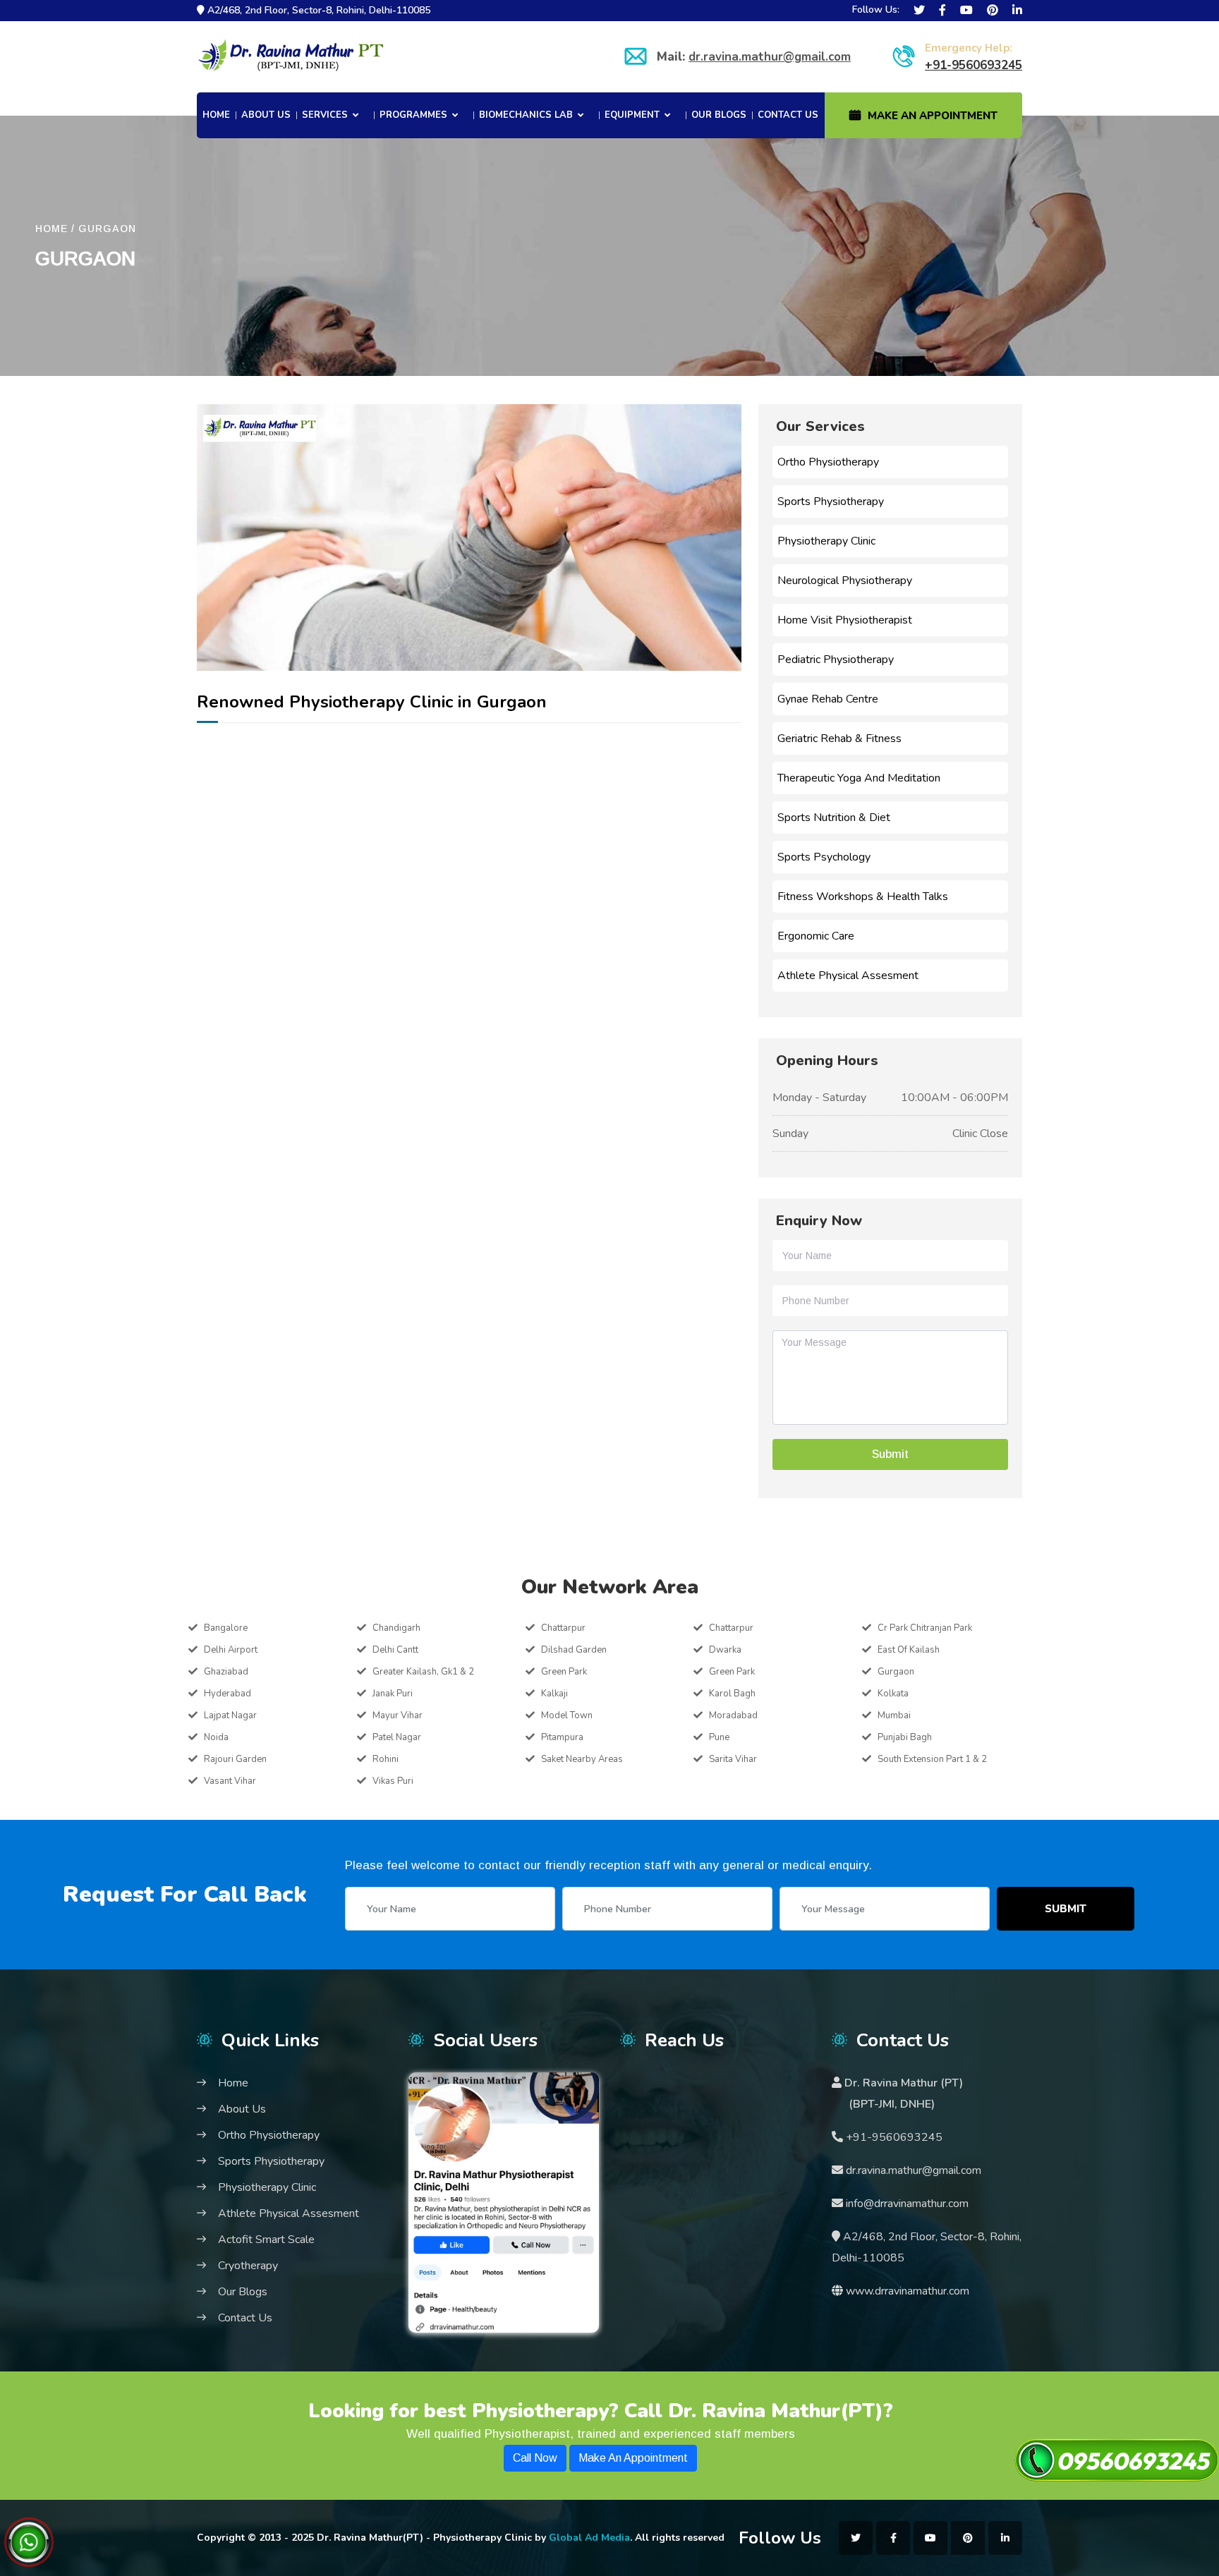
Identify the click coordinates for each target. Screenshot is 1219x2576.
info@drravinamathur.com (906, 2204)
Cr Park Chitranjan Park (925, 1628)
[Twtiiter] (919, 11)
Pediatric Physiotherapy (836, 660)
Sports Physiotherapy (831, 502)
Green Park (564, 1672)
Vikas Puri (393, 1781)
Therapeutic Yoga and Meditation (859, 778)
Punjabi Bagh (905, 1737)
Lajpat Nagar (230, 1715)
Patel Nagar (397, 1737)
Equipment (632, 115)
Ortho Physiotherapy (828, 462)
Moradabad (733, 1715)
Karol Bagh (732, 1694)
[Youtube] (966, 11)
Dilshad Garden (574, 1650)
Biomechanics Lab (526, 115)
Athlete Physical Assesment (848, 976)
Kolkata (893, 1694)
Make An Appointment (933, 116)
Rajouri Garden (235, 1759)
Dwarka (725, 1650)
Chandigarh (396, 1628)
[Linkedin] (1017, 11)
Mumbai (894, 1715)
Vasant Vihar (230, 1781)
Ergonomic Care (816, 936)
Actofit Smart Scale (266, 2240)
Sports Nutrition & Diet (834, 818)
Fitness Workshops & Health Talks (863, 897)
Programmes (413, 115)
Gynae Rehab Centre (828, 699)
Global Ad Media (589, 2538)
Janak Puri (393, 1694)
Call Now (535, 2458)
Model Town (567, 1715)
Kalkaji (554, 1694)
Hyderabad (228, 1694)
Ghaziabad (226, 1672)
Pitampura (562, 1737)
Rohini (386, 1759)
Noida (216, 1737)
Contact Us (788, 115)
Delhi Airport (231, 1650)
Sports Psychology (824, 857)
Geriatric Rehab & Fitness (839, 739)
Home (216, 115)
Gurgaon (896, 1672)
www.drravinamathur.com (908, 2291)
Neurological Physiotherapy (845, 581)
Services (325, 115)
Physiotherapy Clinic (826, 541)
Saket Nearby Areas (582, 1759)
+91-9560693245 (974, 65)
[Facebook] (942, 11)
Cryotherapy (248, 2266)
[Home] (291, 57)
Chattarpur (563, 1628)
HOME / (55, 229)
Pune (719, 1737)
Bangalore (226, 1628)
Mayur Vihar (398, 1715)
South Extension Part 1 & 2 (932, 1759)
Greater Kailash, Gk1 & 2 (423, 1672)
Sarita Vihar (733, 1759)
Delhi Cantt (395, 1650)
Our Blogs (719, 115)
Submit (1066, 1909)
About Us (266, 115)
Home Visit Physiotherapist (845, 620)
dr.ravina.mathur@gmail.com (770, 57)
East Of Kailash (909, 1650)
